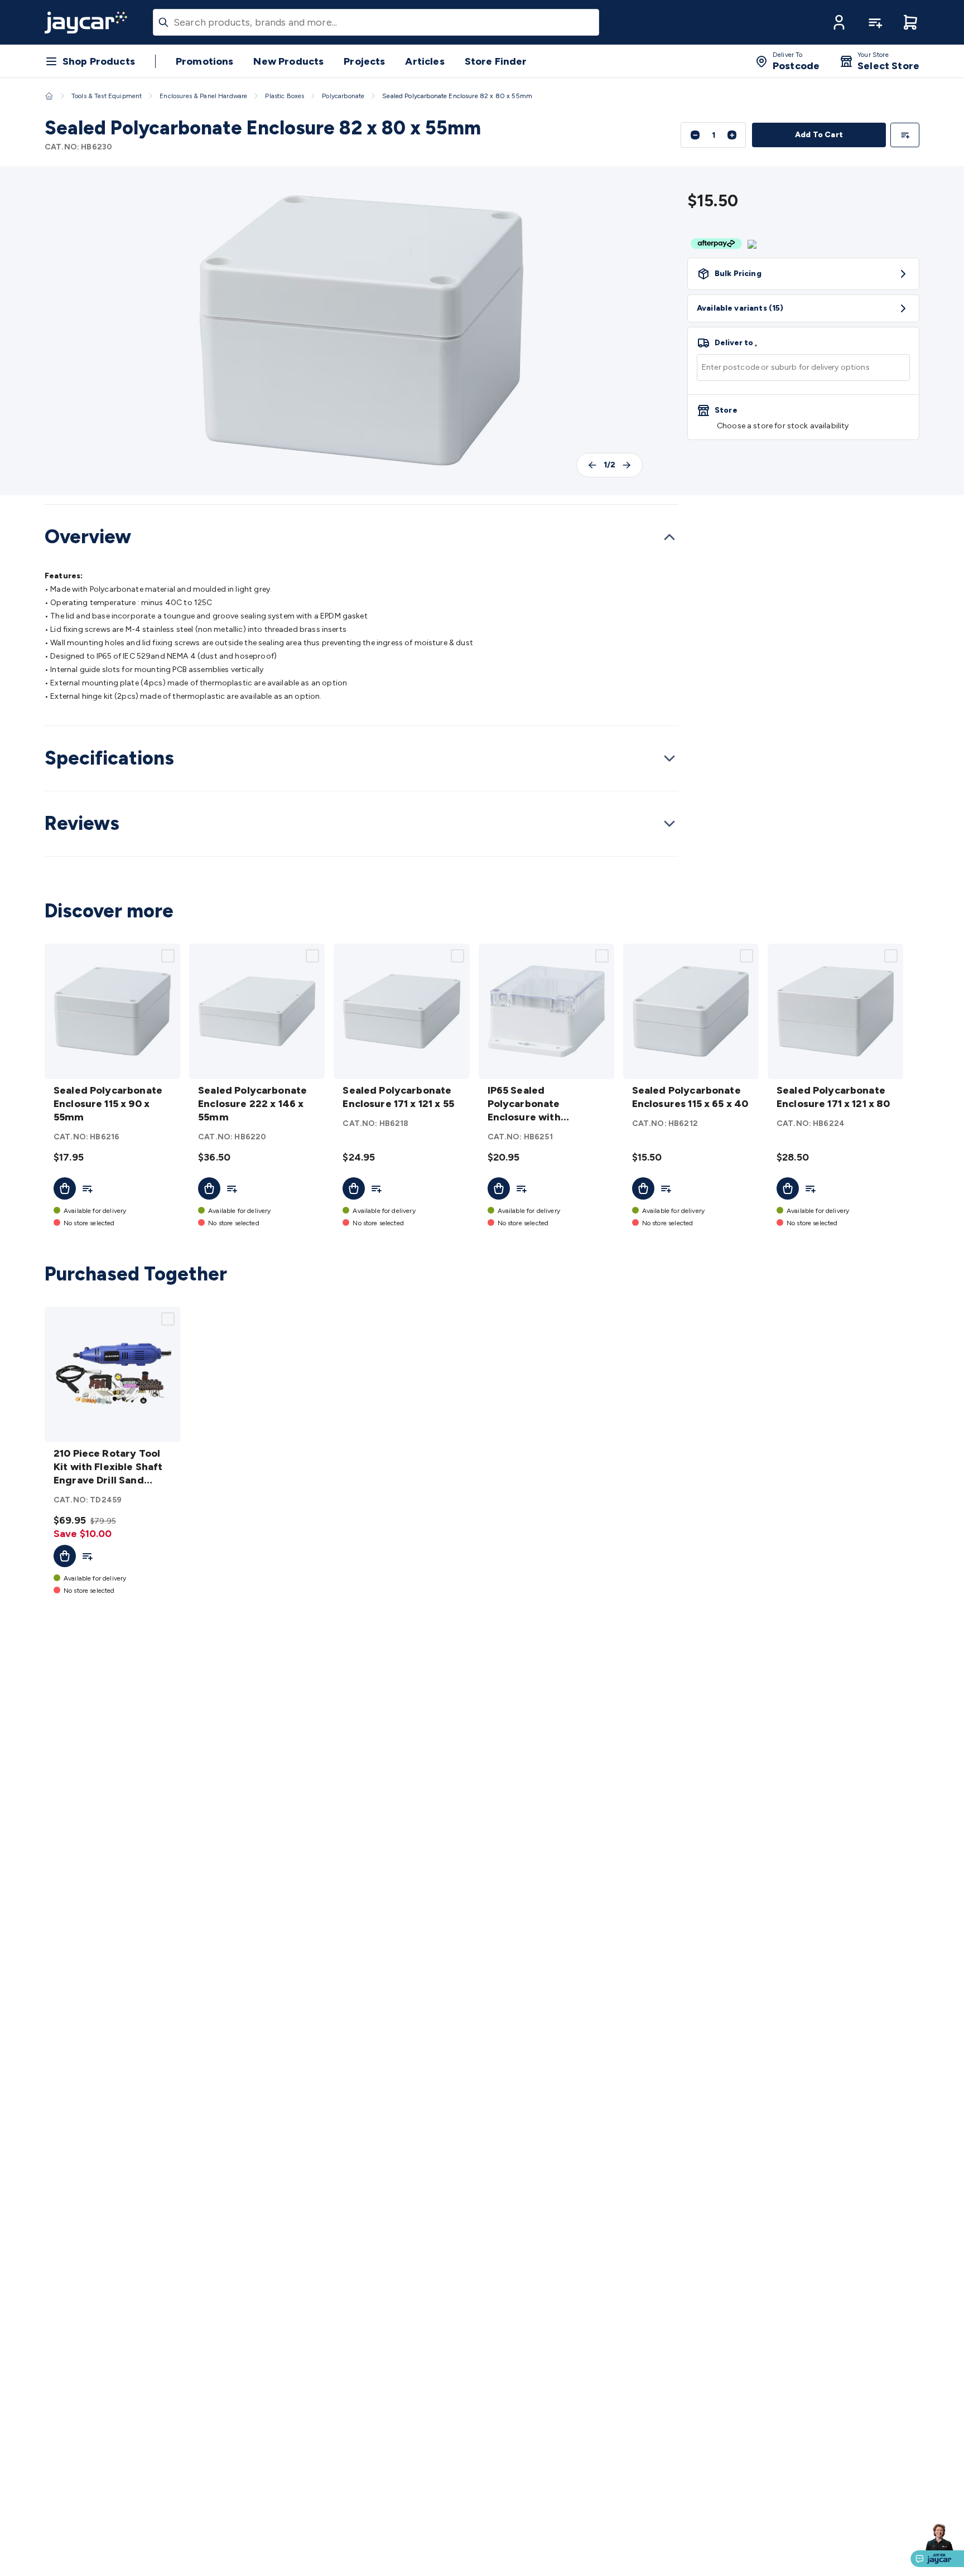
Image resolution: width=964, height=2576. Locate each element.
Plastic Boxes (285, 96)
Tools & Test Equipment (107, 96)
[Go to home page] (86, 22)
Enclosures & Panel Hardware (203, 96)
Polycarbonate (343, 96)
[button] (839, 22)
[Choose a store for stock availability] (803, 417)
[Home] (49, 96)
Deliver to (736, 343)
